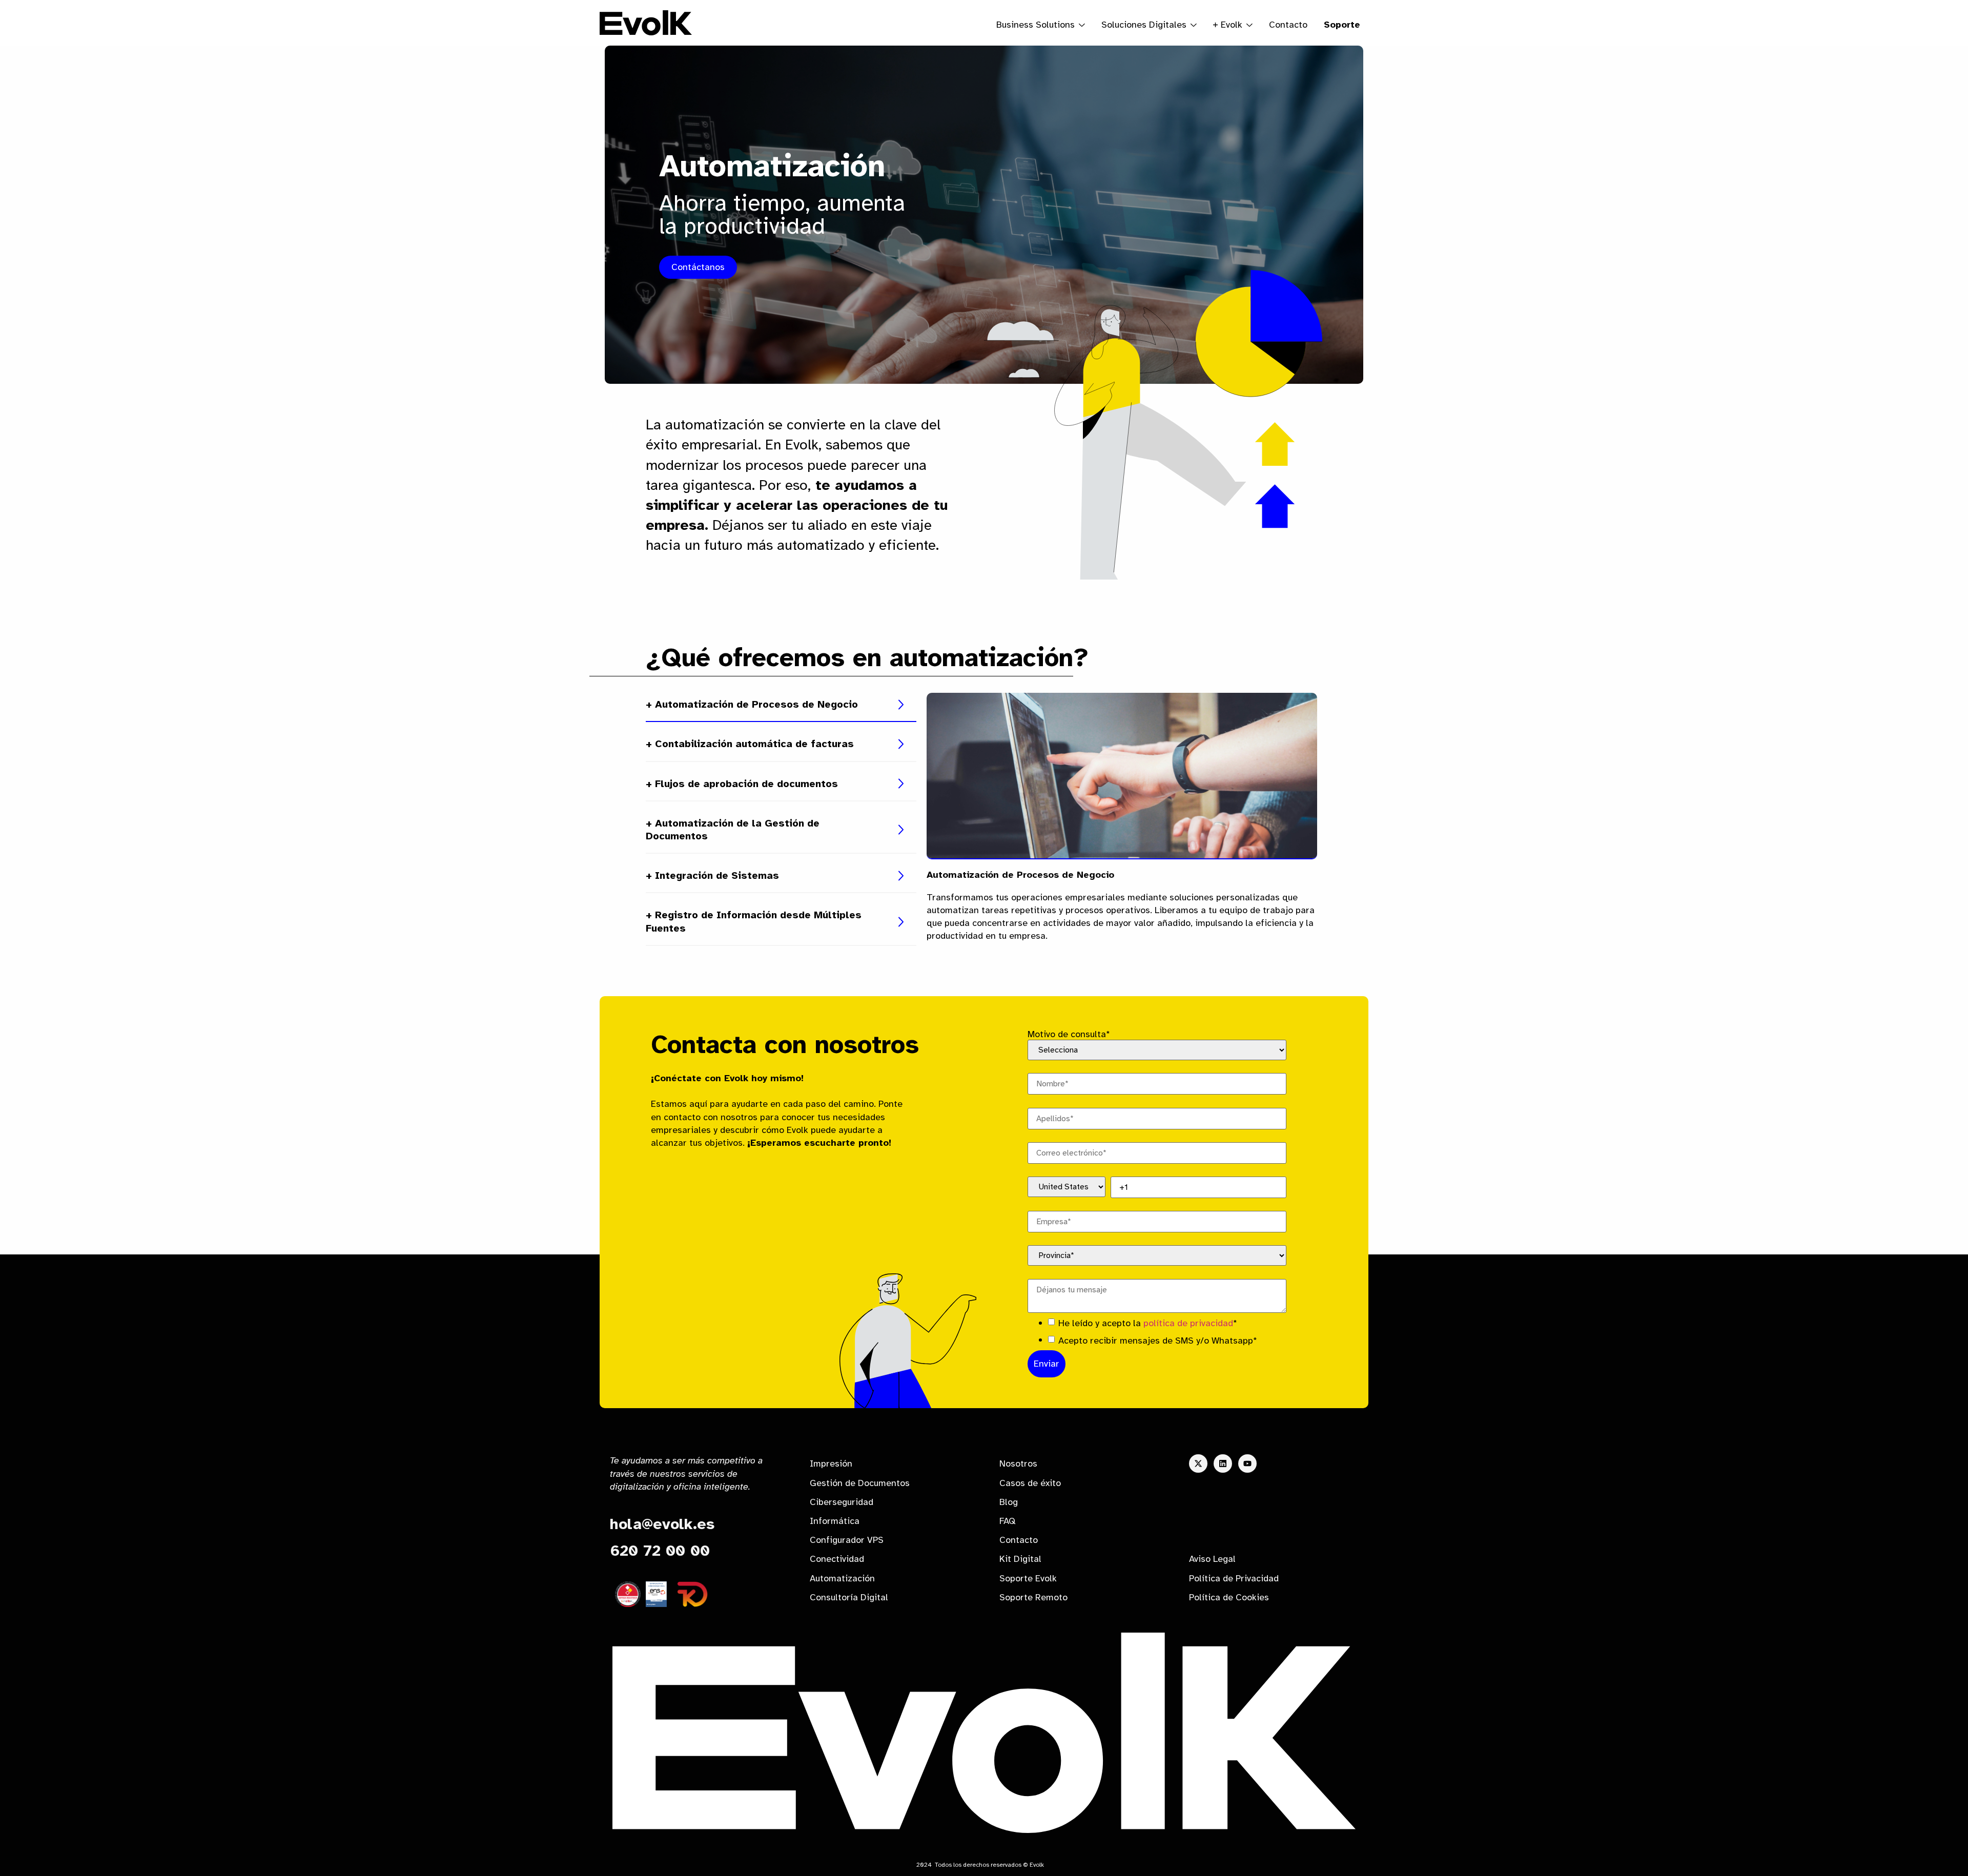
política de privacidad (1188, 1323)
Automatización (842, 1578)
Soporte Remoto (1033, 1597)
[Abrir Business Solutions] (1082, 25)
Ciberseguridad (842, 1502)
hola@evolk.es (662, 1524)
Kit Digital (1020, 1559)
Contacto (1288, 25)
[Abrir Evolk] (1249, 25)
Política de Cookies (1229, 1597)
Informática (835, 1521)
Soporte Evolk (1028, 1578)
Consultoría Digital (849, 1597)
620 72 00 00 (660, 1551)
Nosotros (1018, 1463)
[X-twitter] (1198, 1463)
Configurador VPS (847, 1540)
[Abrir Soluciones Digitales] (1194, 25)
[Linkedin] (1223, 1463)
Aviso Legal (1212, 1559)
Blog (1009, 1502)
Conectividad (837, 1559)
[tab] (781, 705)
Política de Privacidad (1234, 1578)
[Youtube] (1247, 1463)
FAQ (1007, 1521)
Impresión (831, 1463)
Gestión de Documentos (860, 1483)
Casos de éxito (1030, 1483)
